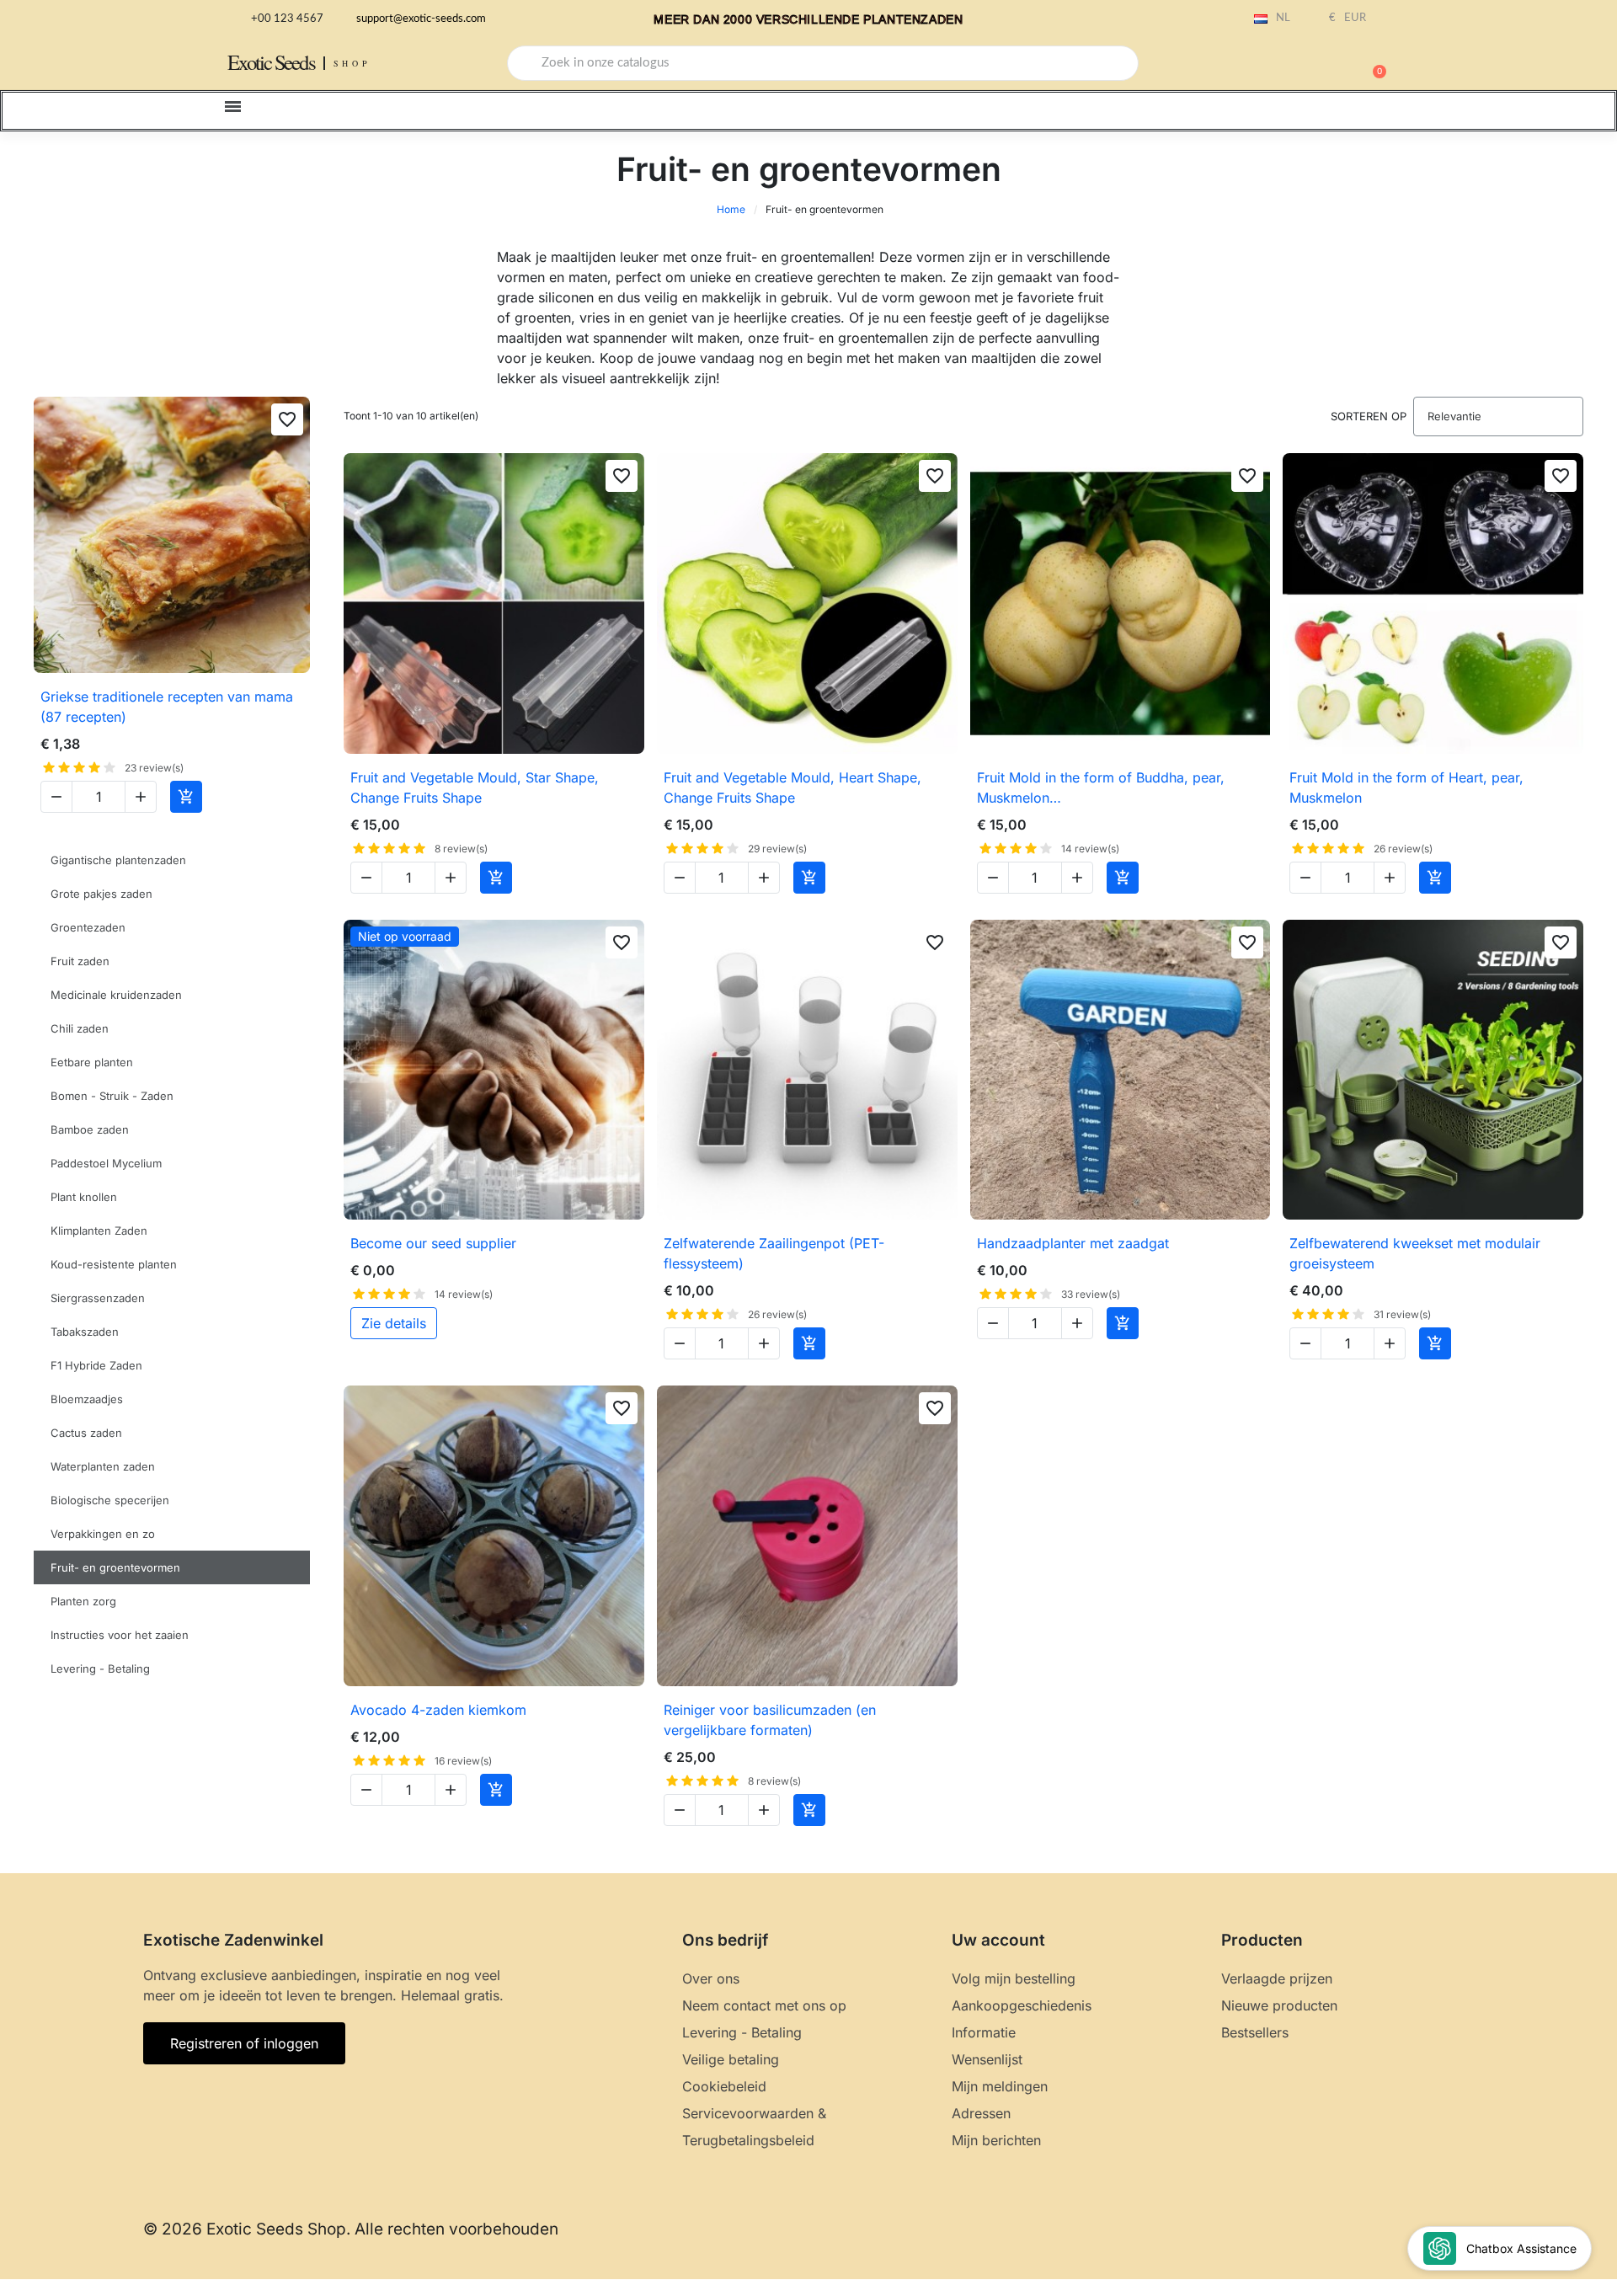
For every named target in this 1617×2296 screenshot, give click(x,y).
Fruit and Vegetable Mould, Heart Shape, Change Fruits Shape (792, 788)
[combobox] (823, 63)
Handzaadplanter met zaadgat (1073, 1243)
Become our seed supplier (433, 1243)
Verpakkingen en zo (103, 1534)
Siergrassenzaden (98, 1298)
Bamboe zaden (90, 1129)
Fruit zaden (80, 961)
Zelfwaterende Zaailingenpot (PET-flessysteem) (774, 1253)
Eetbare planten (92, 1062)
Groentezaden (88, 927)
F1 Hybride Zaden (96, 1365)
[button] (1372, 63)
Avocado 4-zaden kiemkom (438, 1710)
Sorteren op (1369, 416)
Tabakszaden (85, 1332)
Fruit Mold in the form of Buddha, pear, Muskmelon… (1101, 788)
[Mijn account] (1314, 65)
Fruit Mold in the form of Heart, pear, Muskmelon (1406, 788)
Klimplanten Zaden (99, 1231)
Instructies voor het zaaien (120, 1635)
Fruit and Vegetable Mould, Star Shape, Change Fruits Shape (475, 788)
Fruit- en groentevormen (115, 1567)
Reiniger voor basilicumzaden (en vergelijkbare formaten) (770, 1720)
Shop (352, 63)
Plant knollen (84, 1197)
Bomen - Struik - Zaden (112, 1096)
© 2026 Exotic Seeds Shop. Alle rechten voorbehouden (351, 2229)
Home (731, 209)
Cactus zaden (86, 1433)
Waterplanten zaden (103, 1466)
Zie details (394, 1323)
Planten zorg (83, 1601)
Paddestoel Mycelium (106, 1163)
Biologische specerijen (110, 1500)
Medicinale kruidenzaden (116, 995)
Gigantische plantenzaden (118, 860)
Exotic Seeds (271, 62)
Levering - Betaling (100, 1669)
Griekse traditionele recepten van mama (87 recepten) (167, 707)
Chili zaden (80, 1028)
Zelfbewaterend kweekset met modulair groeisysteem (1415, 1253)
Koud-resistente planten (114, 1264)
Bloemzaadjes (87, 1399)
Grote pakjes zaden (101, 894)
